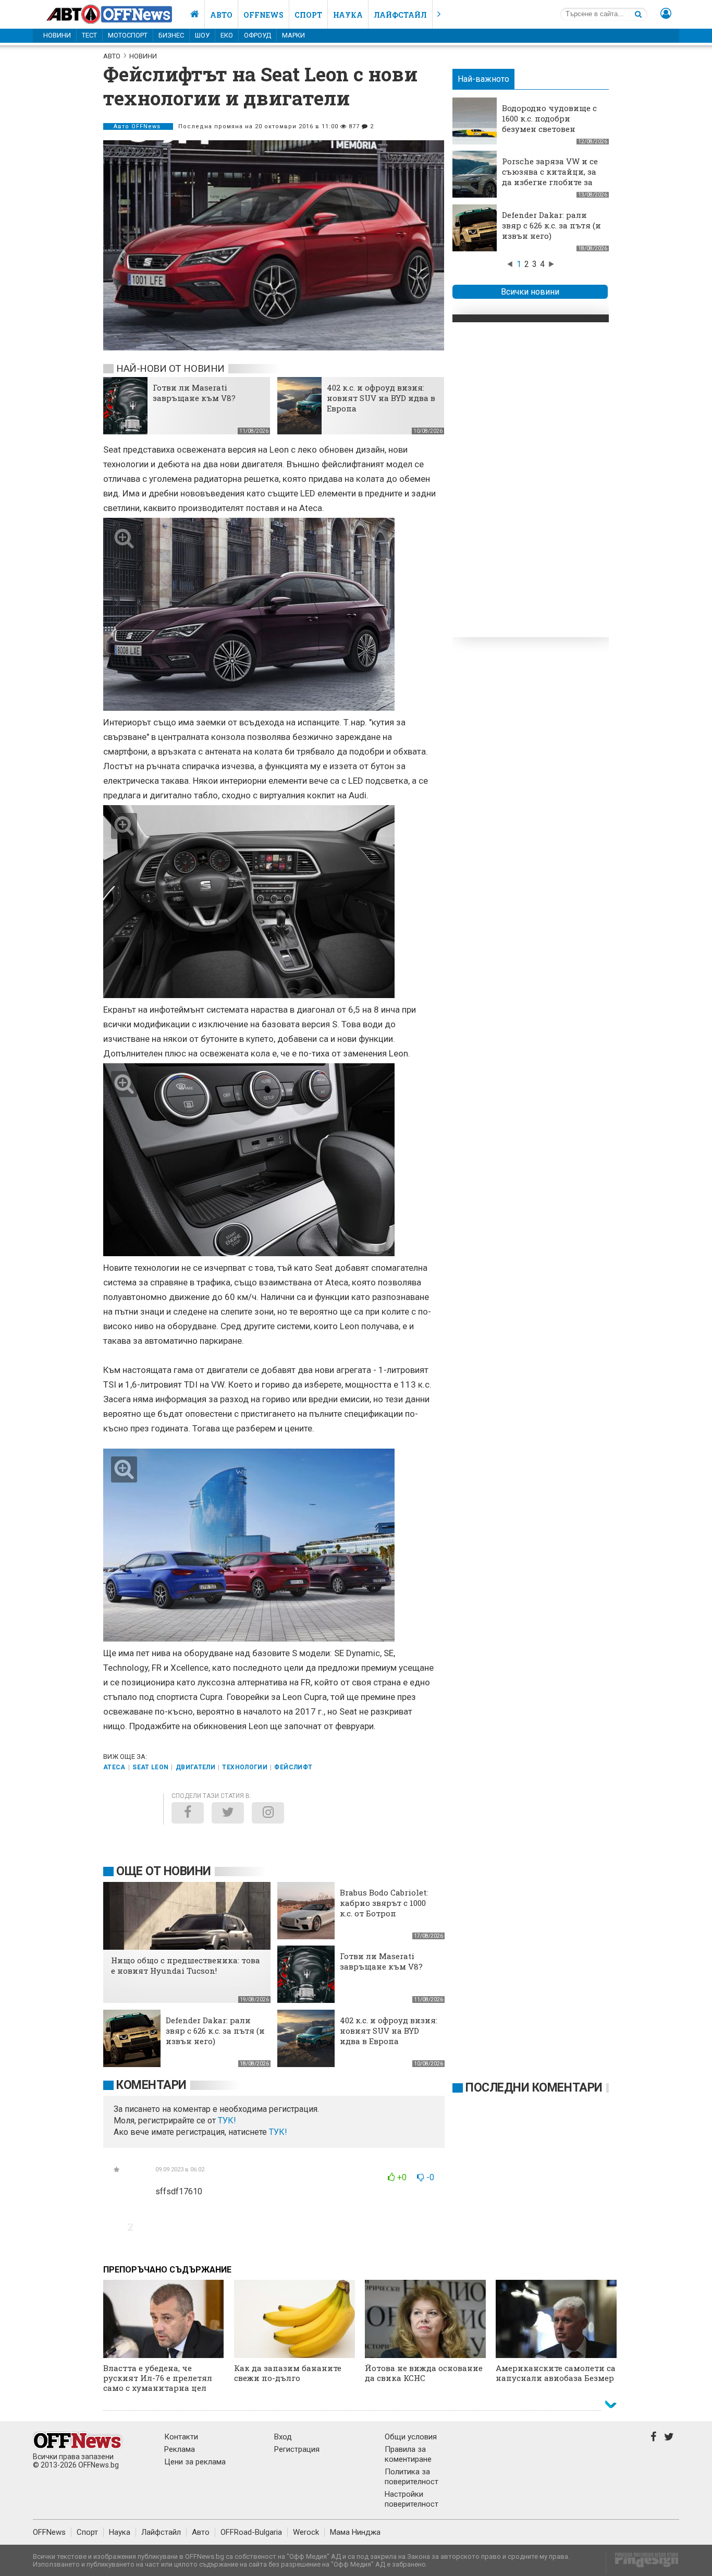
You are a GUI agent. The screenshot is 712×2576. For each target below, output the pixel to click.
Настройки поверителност (412, 2499)
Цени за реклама (195, 2462)
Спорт (308, 15)
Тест (89, 35)
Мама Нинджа (355, 2532)
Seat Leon (150, 1767)
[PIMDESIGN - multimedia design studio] (642, 2563)
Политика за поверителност (412, 2477)
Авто (221, 15)
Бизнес (171, 35)
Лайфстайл (400, 15)
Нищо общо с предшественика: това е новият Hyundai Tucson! (186, 1965)
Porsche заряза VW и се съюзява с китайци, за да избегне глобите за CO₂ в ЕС (550, 177)
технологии (245, 1767)
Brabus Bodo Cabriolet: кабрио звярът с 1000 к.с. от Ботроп (384, 1903)
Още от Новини (164, 1871)
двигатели (195, 1767)
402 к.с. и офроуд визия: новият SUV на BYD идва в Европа (381, 398)
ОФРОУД (257, 35)
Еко (227, 35)
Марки (293, 35)
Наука (348, 15)
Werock (306, 2532)
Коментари (151, 2085)
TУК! (227, 2121)
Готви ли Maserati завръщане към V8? (194, 393)
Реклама (180, 2449)
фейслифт (293, 1767)
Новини (57, 35)
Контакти (181, 2437)
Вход (283, 2437)
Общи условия (411, 2437)
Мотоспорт (128, 35)
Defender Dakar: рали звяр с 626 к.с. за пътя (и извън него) (551, 225)
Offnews (263, 15)
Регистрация (297, 2449)
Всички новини (530, 292)
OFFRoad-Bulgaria (251, 2532)
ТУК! (278, 2132)
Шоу (202, 35)
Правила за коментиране (408, 2454)
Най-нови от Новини (170, 368)
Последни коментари (534, 2088)
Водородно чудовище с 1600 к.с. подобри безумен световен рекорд (549, 124)
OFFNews (49, 2532)
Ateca (114, 1767)
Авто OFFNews (138, 126)
